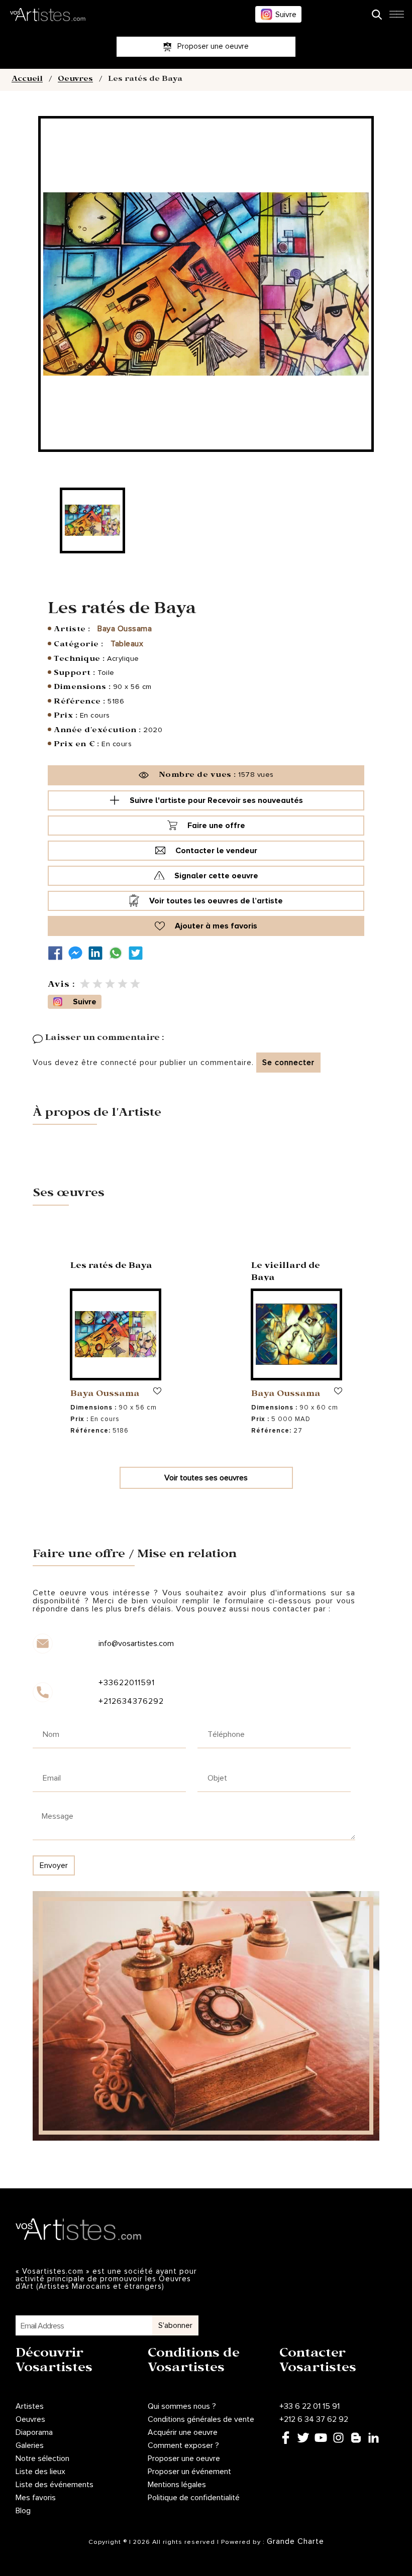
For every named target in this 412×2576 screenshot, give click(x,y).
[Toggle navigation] (396, 17)
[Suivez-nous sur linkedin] (98, 953)
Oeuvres (75, 80)
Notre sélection (42, 2458)
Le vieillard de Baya (286, 1273)
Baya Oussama (125, 629)
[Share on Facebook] (58, 953)
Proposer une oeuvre (184, 2458)
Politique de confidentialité (194, 2498)
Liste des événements (55, 2485)
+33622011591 (127, 1683)
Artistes (30, 2406)
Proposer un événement (189, 2472)
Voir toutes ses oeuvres (206, 1478)
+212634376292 (131, 1701)
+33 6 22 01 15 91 (310, 2406)
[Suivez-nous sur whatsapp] (118, 953)
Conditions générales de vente (201, 2419)
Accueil (27, 80)
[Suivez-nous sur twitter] (138, 953)
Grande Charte (295, 2541)
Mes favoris (36, 2498)
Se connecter (288, 1063)
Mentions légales (177, 2485)
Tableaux (127, 644)
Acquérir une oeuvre (183, 2432)
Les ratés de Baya (111, 1267)
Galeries (30, 2445)
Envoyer (54, 1865)
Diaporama (34, 2432)
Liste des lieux (40, 2472)
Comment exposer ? (183, 2445)
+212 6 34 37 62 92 (314, 2419)
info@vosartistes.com (136, 1644)
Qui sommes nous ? (182, 2406)
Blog (23, 2511)
